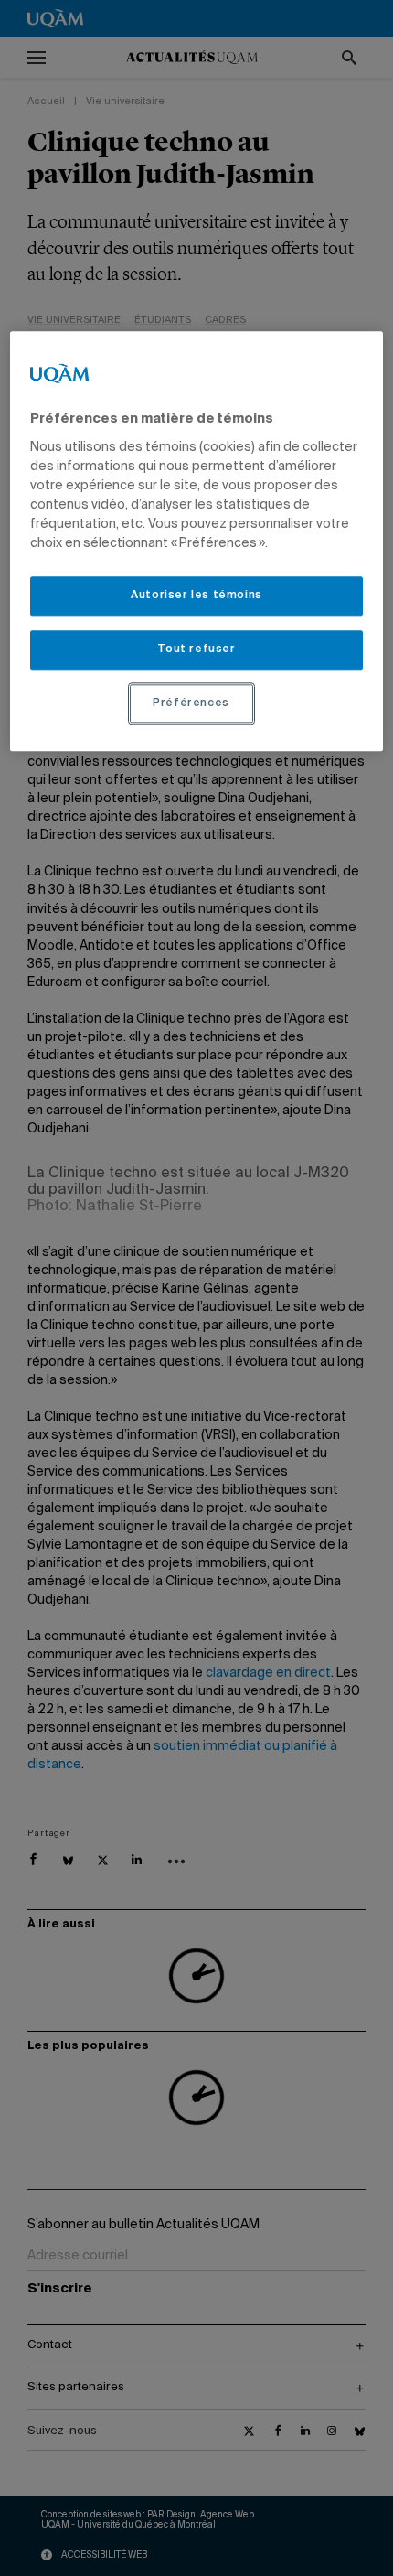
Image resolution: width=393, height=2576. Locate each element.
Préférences (191, 703)
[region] (197, 542)
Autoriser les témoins (196, 596)
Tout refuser (196, 649)
